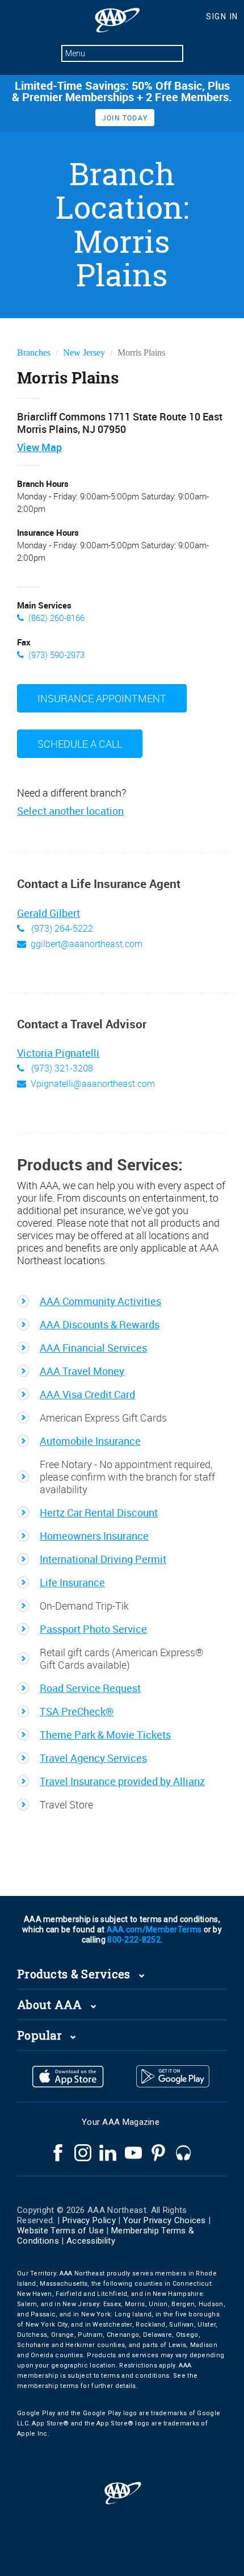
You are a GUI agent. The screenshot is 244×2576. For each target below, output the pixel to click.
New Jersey (84, 353)
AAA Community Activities (100, 1301)
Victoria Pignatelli (58, 1053)
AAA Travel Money (82, 1371)
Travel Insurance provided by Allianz (122, 1781)
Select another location (70, 811)
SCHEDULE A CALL (80, 744)
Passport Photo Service (93, 1629)
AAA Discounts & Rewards (100, 1324)
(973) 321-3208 (61, 1068)
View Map (39, 447)
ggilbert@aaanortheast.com (87, 944)
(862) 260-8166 (56, 618)
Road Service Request (90, 1688)
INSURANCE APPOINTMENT (102, 698)
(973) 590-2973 (56, 655)
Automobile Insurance (90, 1441)
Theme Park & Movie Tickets (105, 1735)
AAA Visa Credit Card (87, 1394)
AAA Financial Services (93, 1348)
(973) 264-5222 (61, 928)
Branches (34, 353)
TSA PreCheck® (77, 1711)
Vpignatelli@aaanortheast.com (93, 1083)
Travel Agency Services (93, 1758)
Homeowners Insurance (94, 1536)
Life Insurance (72, 1582)
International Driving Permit (103, 1559)
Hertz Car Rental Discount (99, 1512)
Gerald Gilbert (49, 914)
